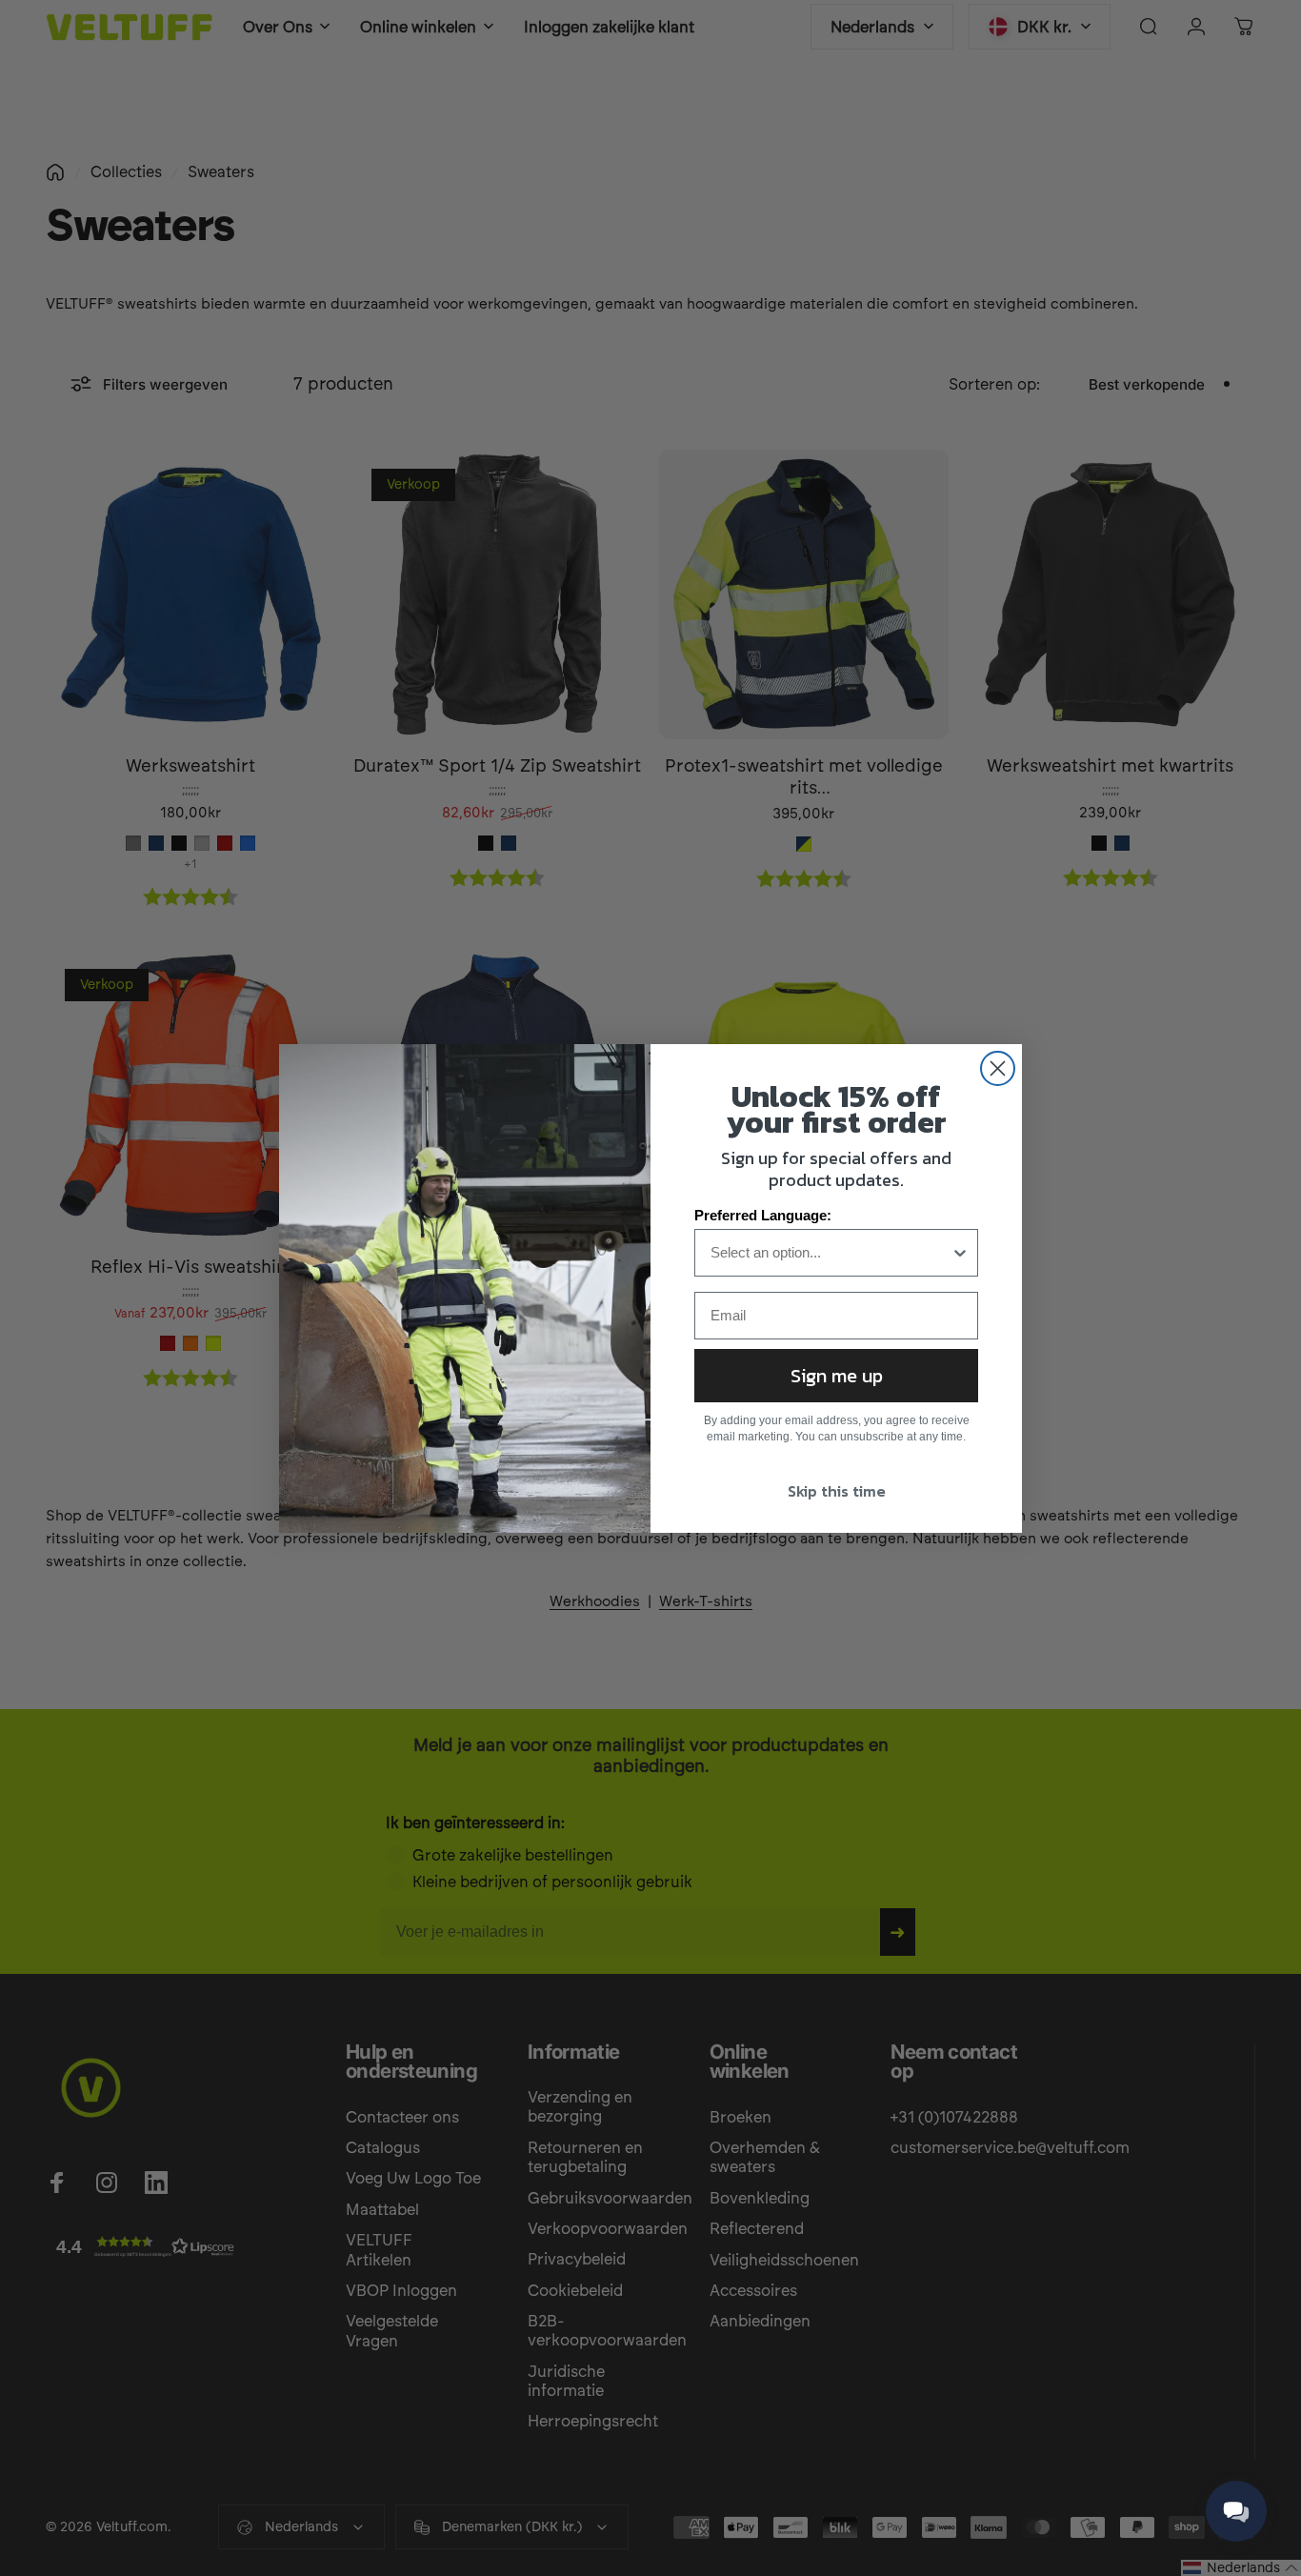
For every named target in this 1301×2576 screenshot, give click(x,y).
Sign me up (837, 1376)
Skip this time (837, 1491)
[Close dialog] (998, 1068)
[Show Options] (960, 1253)
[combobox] (831, 1253)
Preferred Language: (763, 1215)
